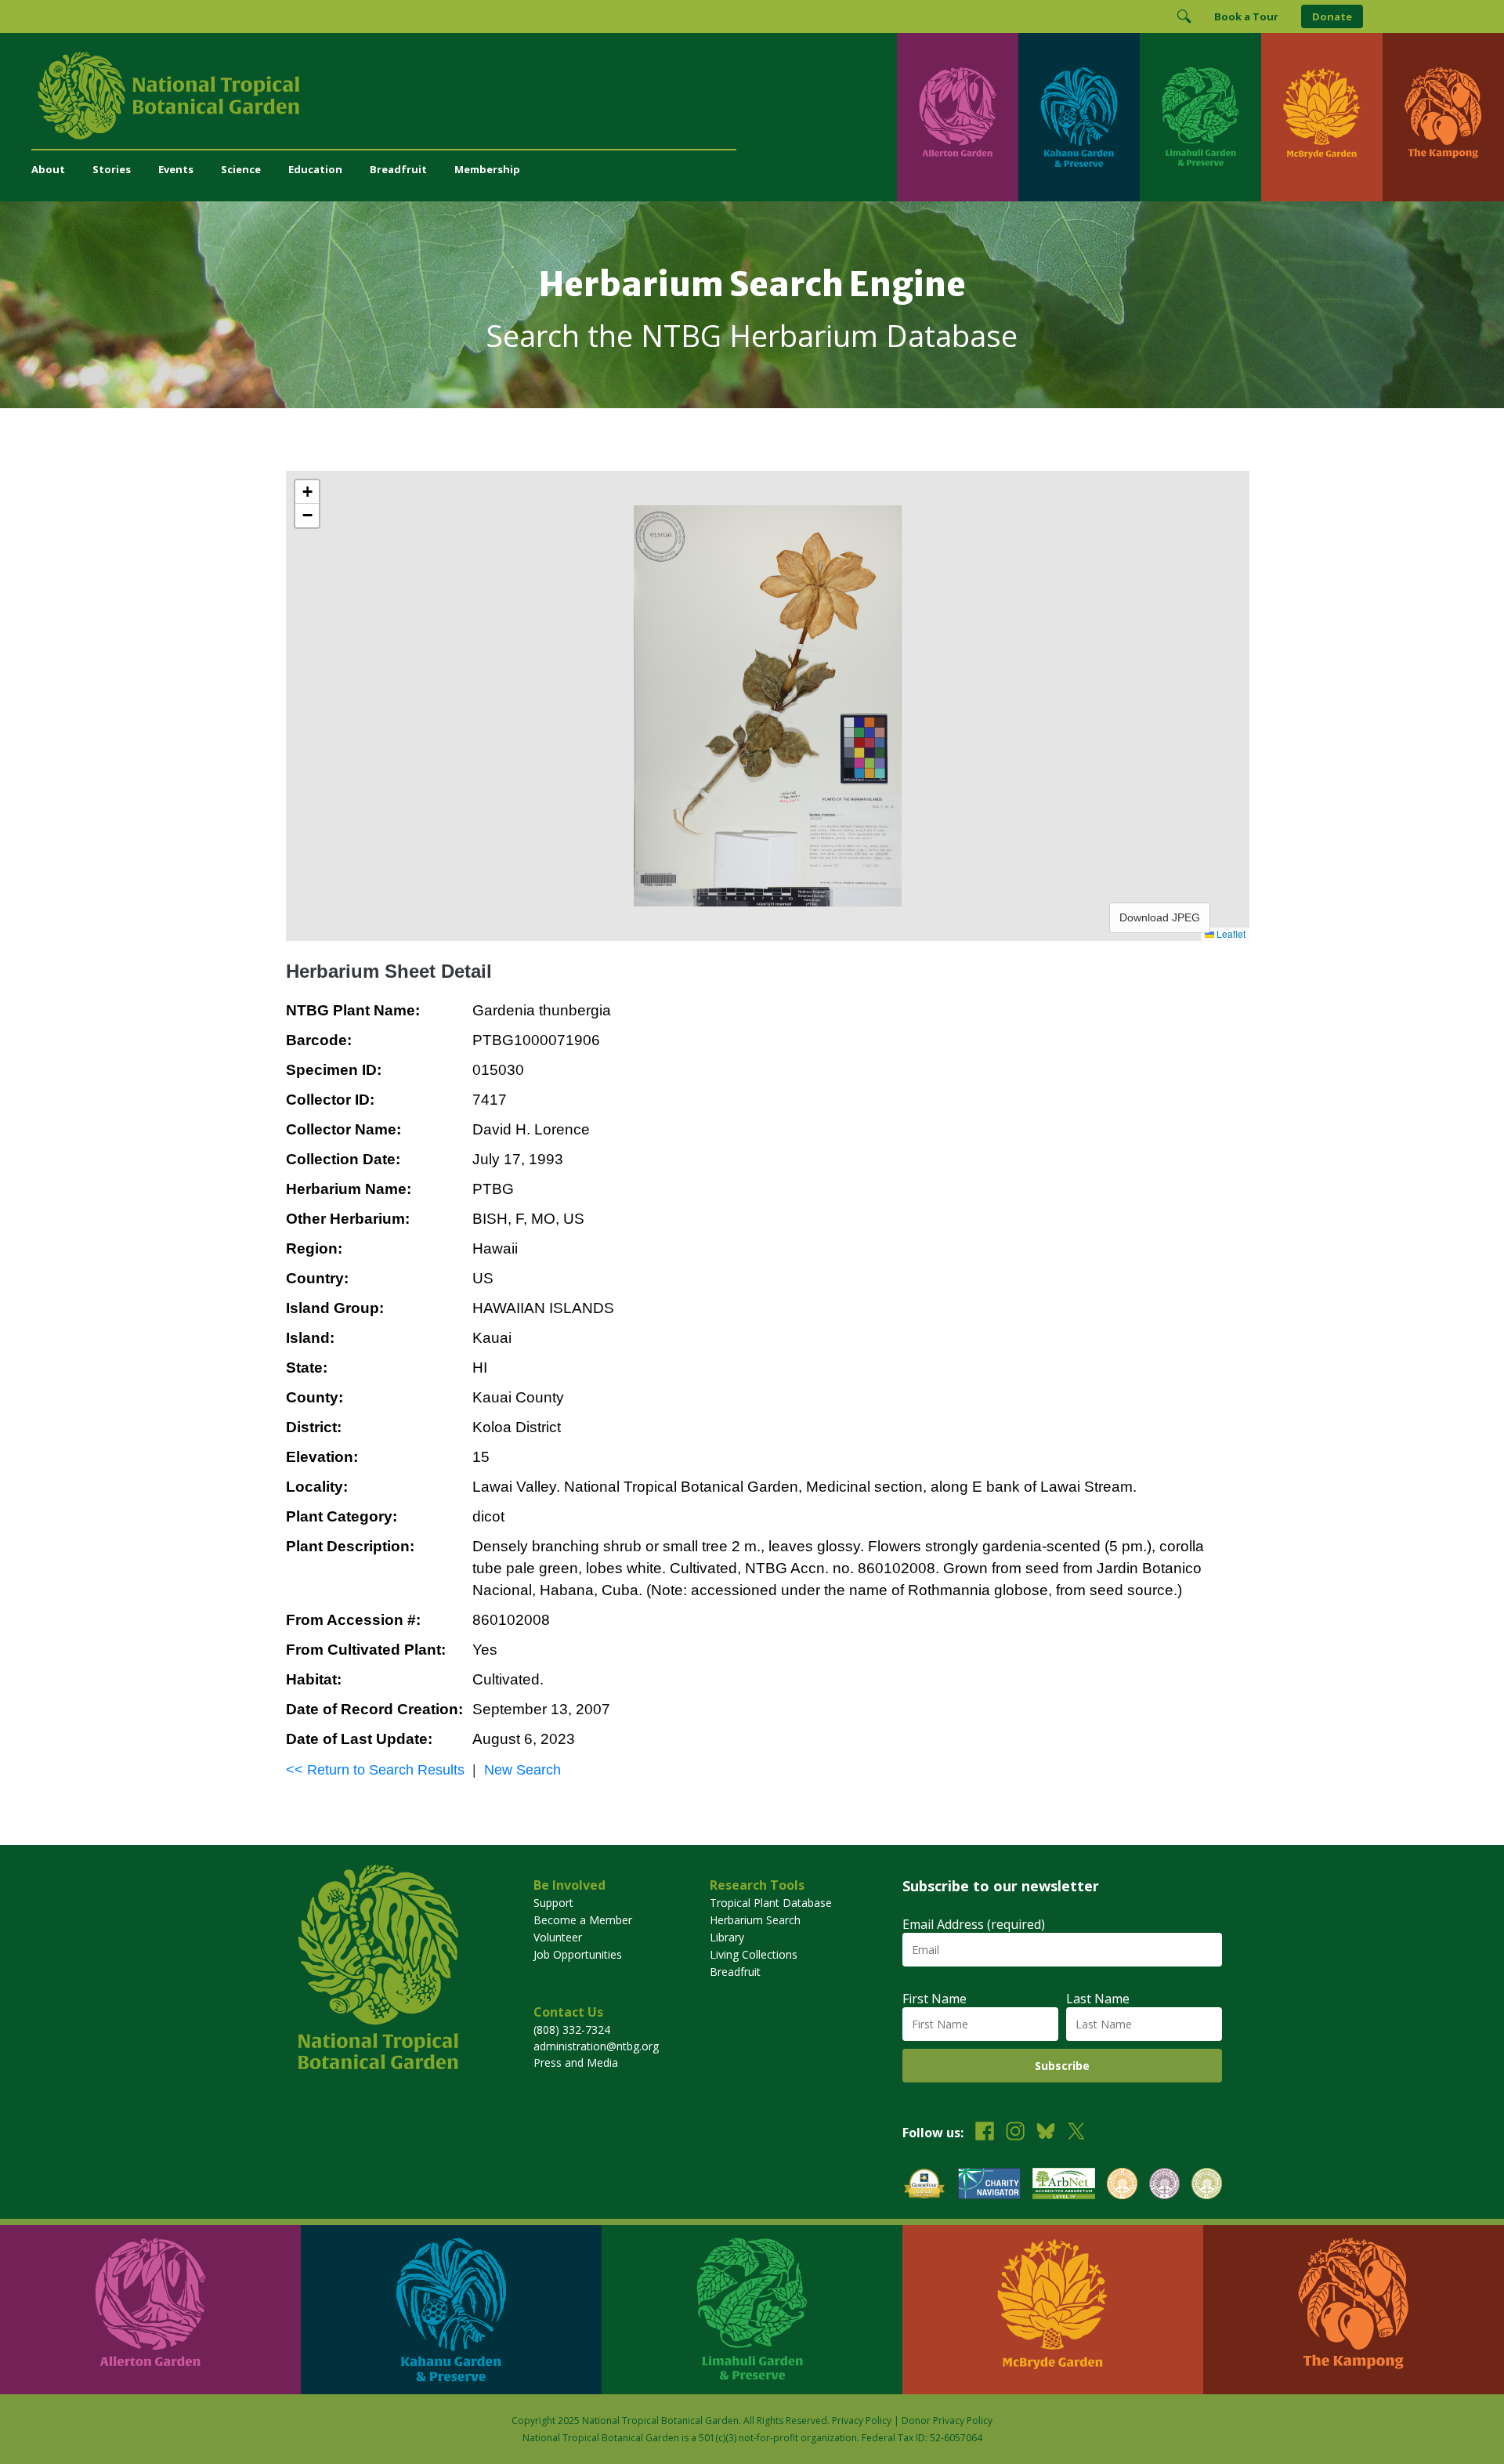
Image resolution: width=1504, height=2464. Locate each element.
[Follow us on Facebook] (985, 2133)
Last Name (1098, 1999)
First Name (935, 1999)
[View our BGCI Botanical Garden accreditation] (1122, 2185)
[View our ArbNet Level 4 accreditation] (1064, 2185)
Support (553, 1903)
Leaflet (1230, 933)
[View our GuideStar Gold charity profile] (924, 2185)
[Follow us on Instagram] (1015, 2133)
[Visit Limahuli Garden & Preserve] (1200, 117)
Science (241, 169)
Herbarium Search (755, 1920)
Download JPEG (1160, 917)
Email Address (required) (974, 1924)
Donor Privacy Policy (947, 2421)
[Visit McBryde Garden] (1322, 117)
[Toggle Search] (1184, 16)
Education (315, 169)
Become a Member (583, 1920)
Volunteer (558, 1937)
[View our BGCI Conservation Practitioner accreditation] (1164, 2185)
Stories (112, 169)
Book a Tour (1246, 16)
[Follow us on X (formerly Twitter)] (1076, 2133)
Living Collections (754, 1954)
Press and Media (576, 2062)
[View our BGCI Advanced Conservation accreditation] (1207, 2185)
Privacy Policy (862, 2421)
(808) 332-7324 (572, 2030)
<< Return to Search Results (375, 1770)
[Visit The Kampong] (1443, 117)
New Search (522, 1770)
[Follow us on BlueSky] (1046, 2133)
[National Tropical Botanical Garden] (464, 96)
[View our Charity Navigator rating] (989, 2185)
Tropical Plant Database (771, 1903)
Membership (487, 169)
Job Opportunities (578, 1954)
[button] (307, 492)
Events (176, 169)
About (48, 169)
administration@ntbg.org (596, 2046)
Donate (1332, 16)
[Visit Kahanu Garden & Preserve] (1079, 117)
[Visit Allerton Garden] (958, 117)
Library (727, 1937)
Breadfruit (398, 169)
